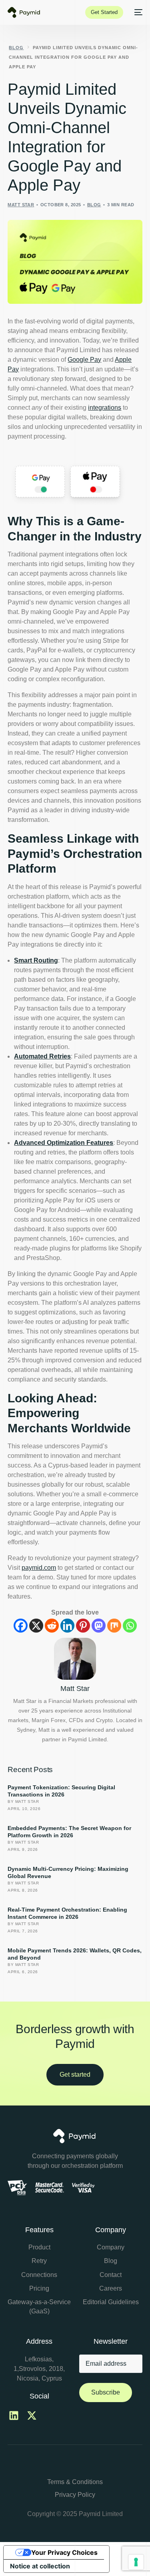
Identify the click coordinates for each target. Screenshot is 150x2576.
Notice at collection (40, 2566)
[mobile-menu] (137, 12)
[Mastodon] (99, 1626)
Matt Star (21, 205)
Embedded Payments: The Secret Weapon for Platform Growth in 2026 (69, 1832)
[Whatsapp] (130, 1626)
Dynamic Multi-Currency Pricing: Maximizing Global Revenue (68, 1872)
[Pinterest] (83, 1626)
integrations (105, 408)
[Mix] (114, 1626)
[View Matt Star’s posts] (75, 1659)
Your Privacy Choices (64, 2552)
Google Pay (84, 360)
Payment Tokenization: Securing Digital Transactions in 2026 (61, 1791)
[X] (36, 1626)
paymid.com (39, 1568)
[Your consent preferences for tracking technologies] (136, 2562)
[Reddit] (52, 1626)
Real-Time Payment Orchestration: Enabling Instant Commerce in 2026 (67, 1913)
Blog (94, 205)
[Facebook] (21, 1626)
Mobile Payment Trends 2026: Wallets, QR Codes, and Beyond (75, 1954)
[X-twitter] (32, 2416)
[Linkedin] (67, 1626)
